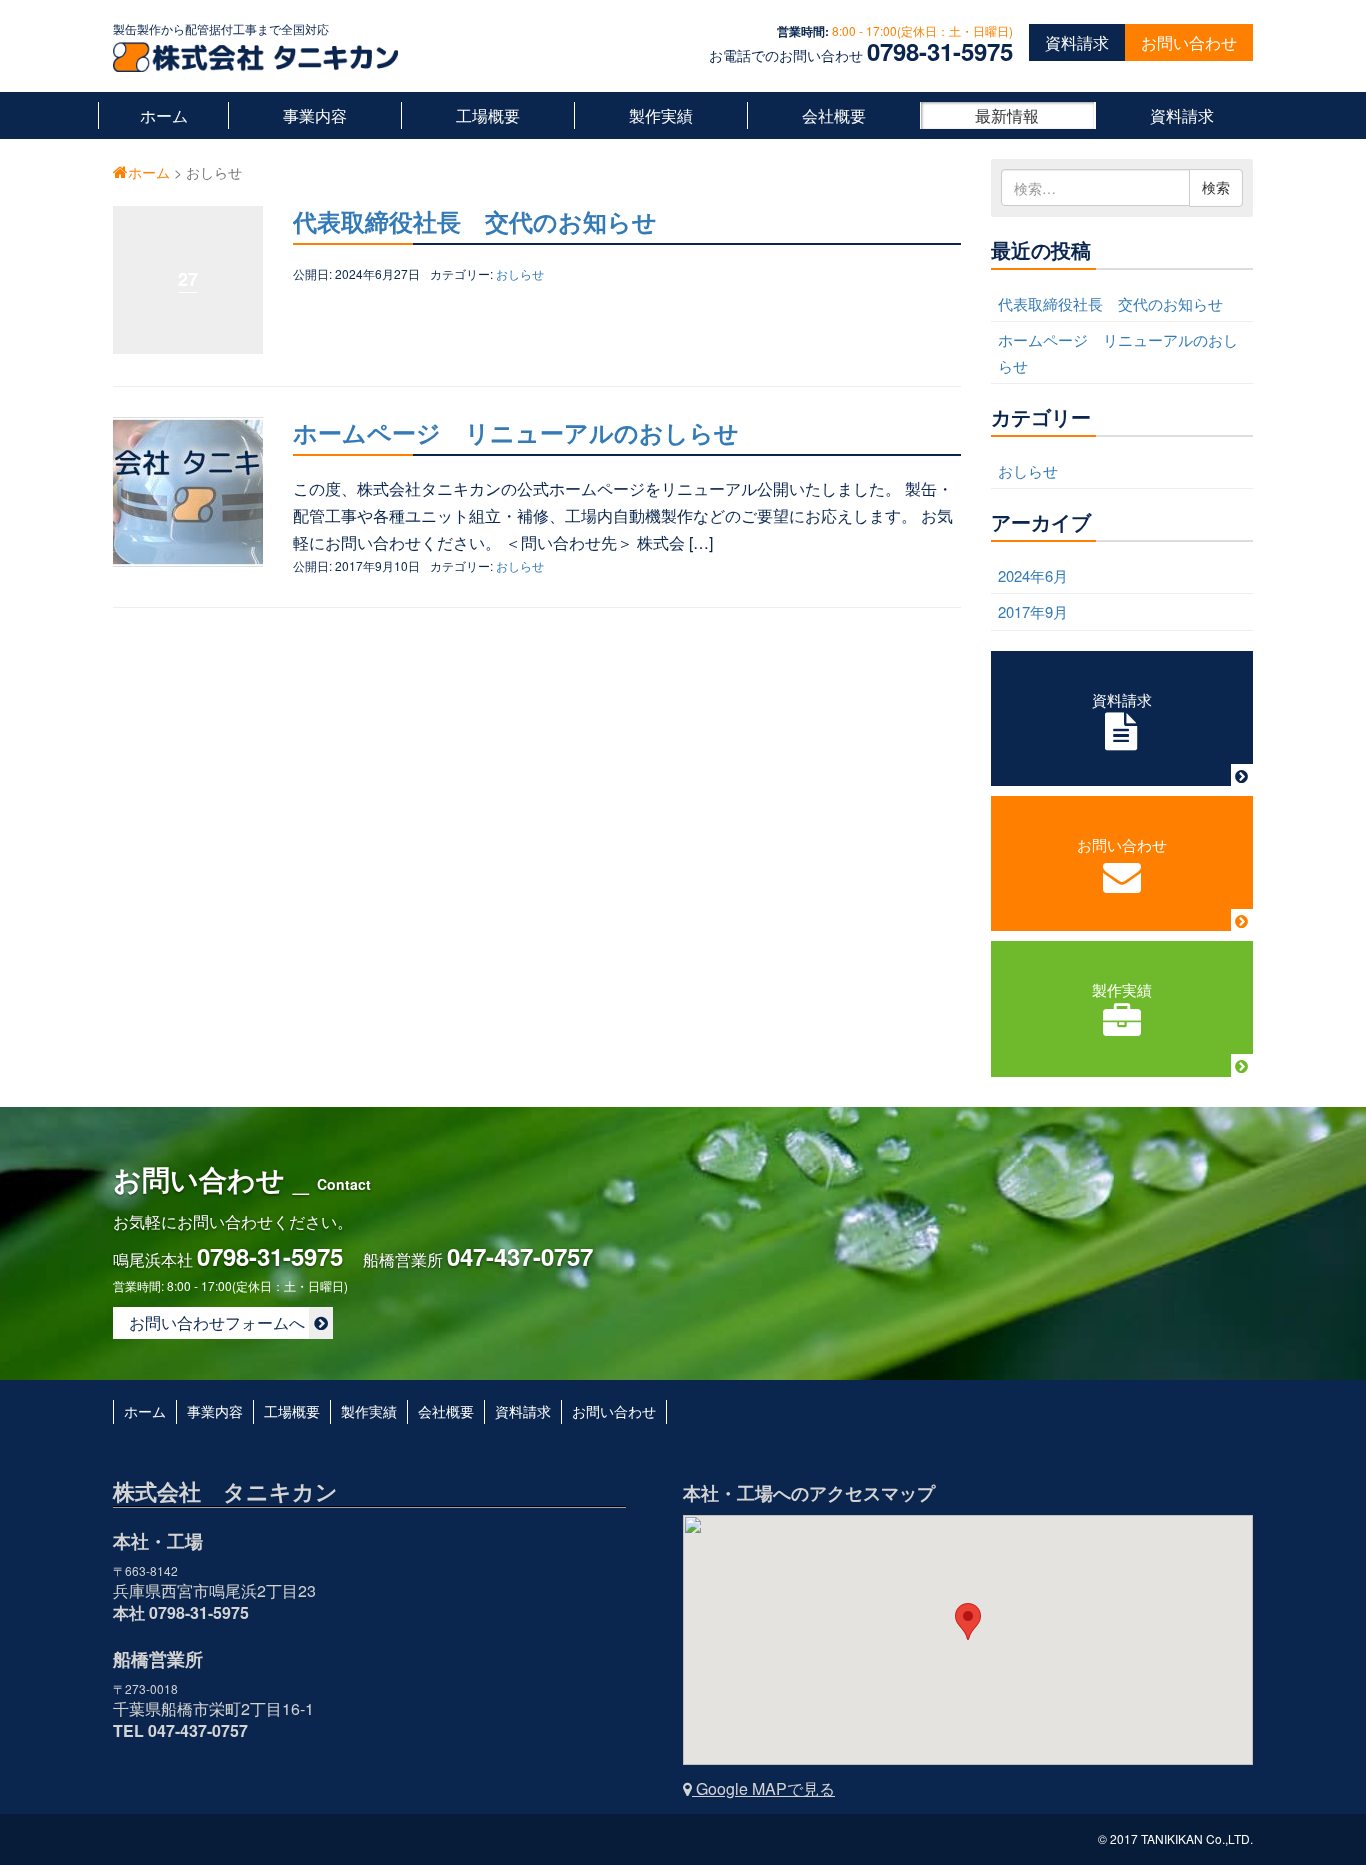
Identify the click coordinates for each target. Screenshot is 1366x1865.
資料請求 (1077, 42)
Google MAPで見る (763, 1788)
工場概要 (488, 115)
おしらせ (520, 273)
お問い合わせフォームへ (219, 1322)
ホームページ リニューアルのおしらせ (516, 432)
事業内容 (315, 115)
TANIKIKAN (1172, 1838)
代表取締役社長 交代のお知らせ (475, 221)
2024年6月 (1033, 575)
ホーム (164, 115)
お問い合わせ (1189, 42)
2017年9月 (1033, 611)
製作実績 (661, 115)
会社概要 (834, 115)
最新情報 (1007, 115)
